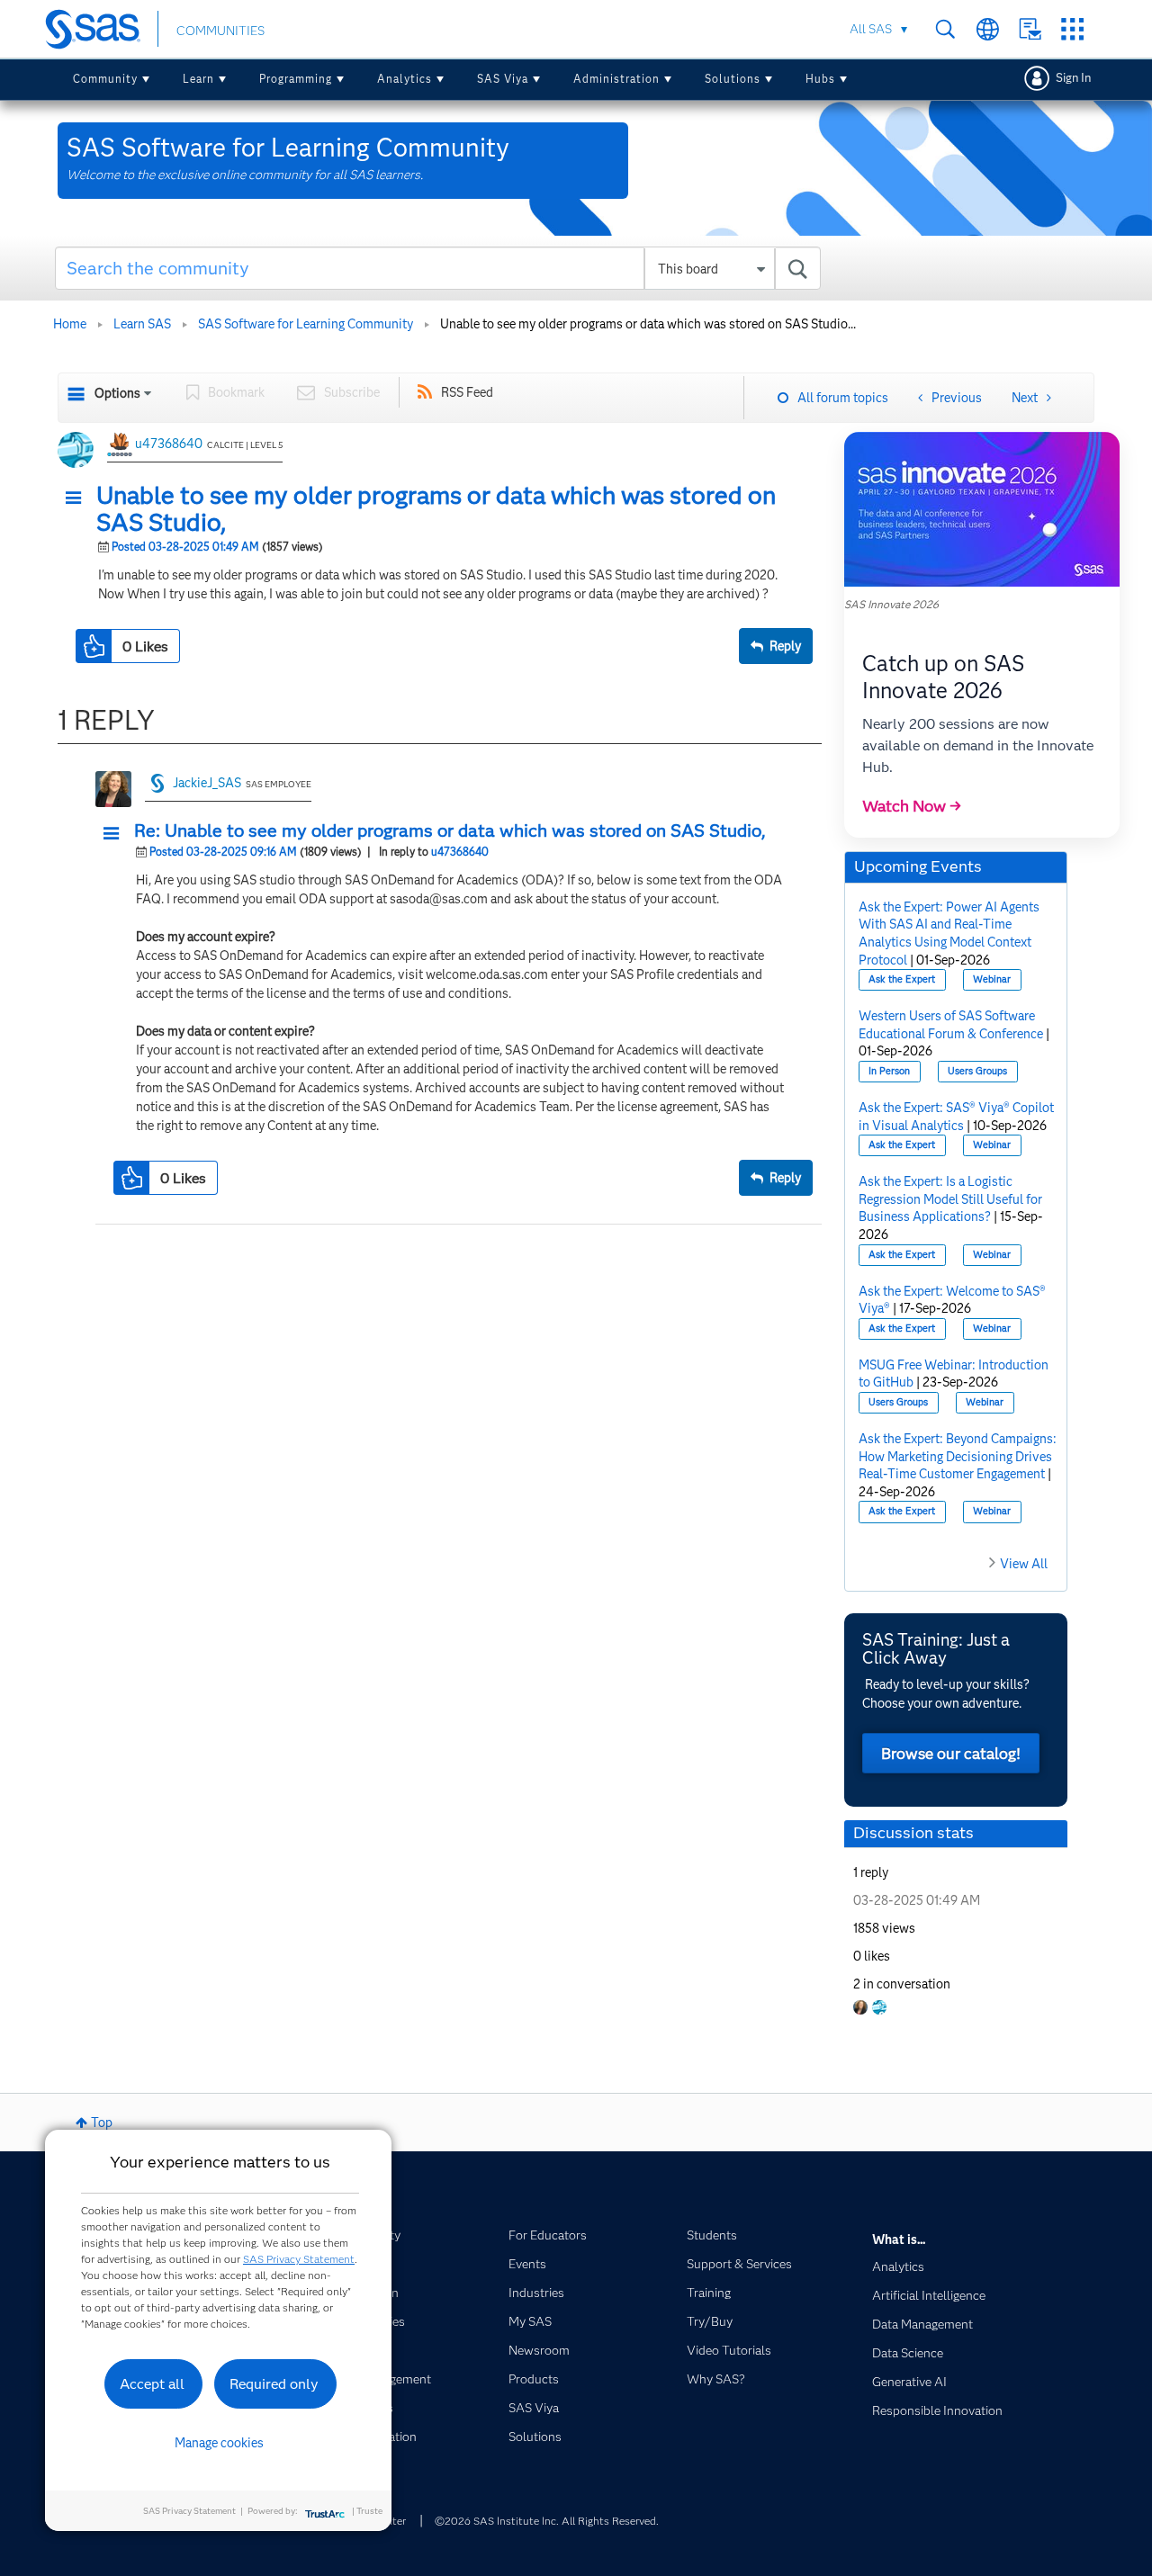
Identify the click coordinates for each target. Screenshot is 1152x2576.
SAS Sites (1072, 29)
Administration (616, 79)
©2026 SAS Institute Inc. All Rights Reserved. (547, 2521)
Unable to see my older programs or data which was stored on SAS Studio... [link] (648, 324)
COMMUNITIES (220, 31)
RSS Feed (467, 392)
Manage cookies (219, 2443)
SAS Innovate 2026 (891, 604)
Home (70, 324)
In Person (889, 1071)
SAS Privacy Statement (299, 2259)
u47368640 (169, 444)
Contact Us (1030, 29)
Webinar (992, 979)
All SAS (871, 29)
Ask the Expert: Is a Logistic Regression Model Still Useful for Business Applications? (950, 1199)
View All (1024, 1564)
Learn (198, 79)
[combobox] (438, 268)
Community (105, 79)
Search (945, 29)
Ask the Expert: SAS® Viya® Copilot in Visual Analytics (956, 1117)
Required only (274, 2384)
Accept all (152, 2384)
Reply (785, 646)
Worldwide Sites (988, 29)
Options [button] (117, 393)
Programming (296, 79)
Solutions (733, 79)
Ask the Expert (902, 979)
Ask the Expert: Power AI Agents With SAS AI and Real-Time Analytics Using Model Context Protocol (949, 933)
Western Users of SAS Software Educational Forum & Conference (951, 1025)
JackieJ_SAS (207, 783)
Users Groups (977, 1071)
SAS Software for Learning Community (306, 324)
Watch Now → (912, 806)
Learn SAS (142, 324)
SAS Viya (503, 79)
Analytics (405, 79)
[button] (78, 498)
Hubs (820, 79)
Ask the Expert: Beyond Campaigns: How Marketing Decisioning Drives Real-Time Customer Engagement (958, 1456)
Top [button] (102, 2123)
